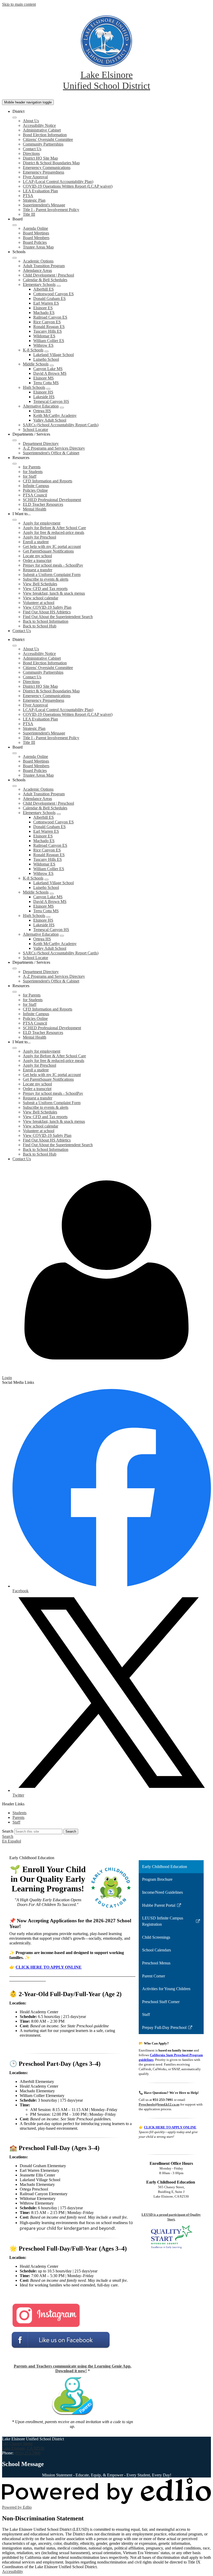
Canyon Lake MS (48, 369)
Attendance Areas (37, 270)
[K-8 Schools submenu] (46, 351)
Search (8, 1831)
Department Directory (41, 444)
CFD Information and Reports (48, 481)
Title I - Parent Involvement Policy (51, 210)
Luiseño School (46, 359)
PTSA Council (35, 495)
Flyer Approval (35, 177)
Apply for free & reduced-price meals (54, 532)
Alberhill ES (44, 289)
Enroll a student (36, 542)
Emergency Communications (47, 168)
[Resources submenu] (15, 464)
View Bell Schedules (40, 584)
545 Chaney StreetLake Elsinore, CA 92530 (23, 2446)
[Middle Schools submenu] (52, 365)
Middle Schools (36, 364)
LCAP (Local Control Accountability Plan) (58, 182)
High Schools (34, 387)
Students (19, 1813)
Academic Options (38, 261)
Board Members (36, 238)
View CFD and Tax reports (45, 589)
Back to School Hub (40, 626)
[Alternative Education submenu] (62, 408)
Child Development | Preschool (48, 275)
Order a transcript (37, 561)
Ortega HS (42, 411)
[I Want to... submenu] (15, 520)
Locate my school (37, 556)
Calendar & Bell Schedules (45, 280)
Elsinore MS (44, 378)
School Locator (35, 430)
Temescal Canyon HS (51, 401)
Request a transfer (38, 570)
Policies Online (35, 490)
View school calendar (41, 598)
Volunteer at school (39, 603)
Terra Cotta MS (46, 383)
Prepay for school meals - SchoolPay (53, 565)
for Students (33, 472)
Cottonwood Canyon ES (54, 294)
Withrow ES (43, 345)
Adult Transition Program (44, 266)
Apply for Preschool (39, 537)
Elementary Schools (39, 284)
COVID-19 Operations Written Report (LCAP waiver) (68, 186)
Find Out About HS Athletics (47, 612)
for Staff (30, 476)
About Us (31, 121)
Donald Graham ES (49, 299)
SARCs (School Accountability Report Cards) (61, 425)
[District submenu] (15, 117)
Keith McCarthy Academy (55, 415)
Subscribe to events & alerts (46, 579)
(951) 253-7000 (27, 2453)
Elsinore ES (43, 308)
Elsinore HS (43, 392)
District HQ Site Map (40, 158)
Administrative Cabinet (42, 130)
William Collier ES (49, 341)
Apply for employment (42, 523)
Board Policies (35, 242)
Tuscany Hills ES (48, 331)
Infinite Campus (36, 486)
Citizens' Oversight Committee (48, 139)
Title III (29, 214)
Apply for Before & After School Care (54, 528)
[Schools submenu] (15, 258)
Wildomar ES (44, 336)
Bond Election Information (45, 135)
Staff (16, 1822)
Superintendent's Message (44, 205)
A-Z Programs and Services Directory (54, 448)
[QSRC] (171, 2237)
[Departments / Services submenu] (15, 440)
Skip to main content (19, 4)
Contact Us (32, 149)
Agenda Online (35, 228)
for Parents (32, 467)
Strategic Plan (34, 200)
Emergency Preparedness (44, 172)
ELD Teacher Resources (43, 504)
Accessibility (13, 2571)
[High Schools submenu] (48, 389)
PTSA (28, 196)
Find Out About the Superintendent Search (58, 617)
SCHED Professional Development (52, 500)
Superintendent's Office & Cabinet (51, 453)
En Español (12, 1841)
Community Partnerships (43, 144)
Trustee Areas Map (38, 247)
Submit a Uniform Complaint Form (52, 575)
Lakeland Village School (54, 355)
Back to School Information (46, 621)
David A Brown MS (50, 373)
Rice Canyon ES (47, 322)
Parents (18, 1817)
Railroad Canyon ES (50, 317)
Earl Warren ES (46, 303)
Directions (31, 153)
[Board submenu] (15, 225)
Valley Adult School (50, 420)
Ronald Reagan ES (49, 327)
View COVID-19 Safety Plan (47, 607)
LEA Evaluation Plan (40, 191)
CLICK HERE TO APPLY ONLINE (49, 1967)
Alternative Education (41, 406)
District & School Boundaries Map (51, 163)
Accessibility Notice (39, 125)
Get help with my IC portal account (52, 546)
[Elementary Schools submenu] (59, 286)
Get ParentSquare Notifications (48, 551)
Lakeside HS (44, 397)
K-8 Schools (33, 350)
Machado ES (44, 313)
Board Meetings (36, 233)
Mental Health (35, 509)
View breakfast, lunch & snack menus (54, 593)
